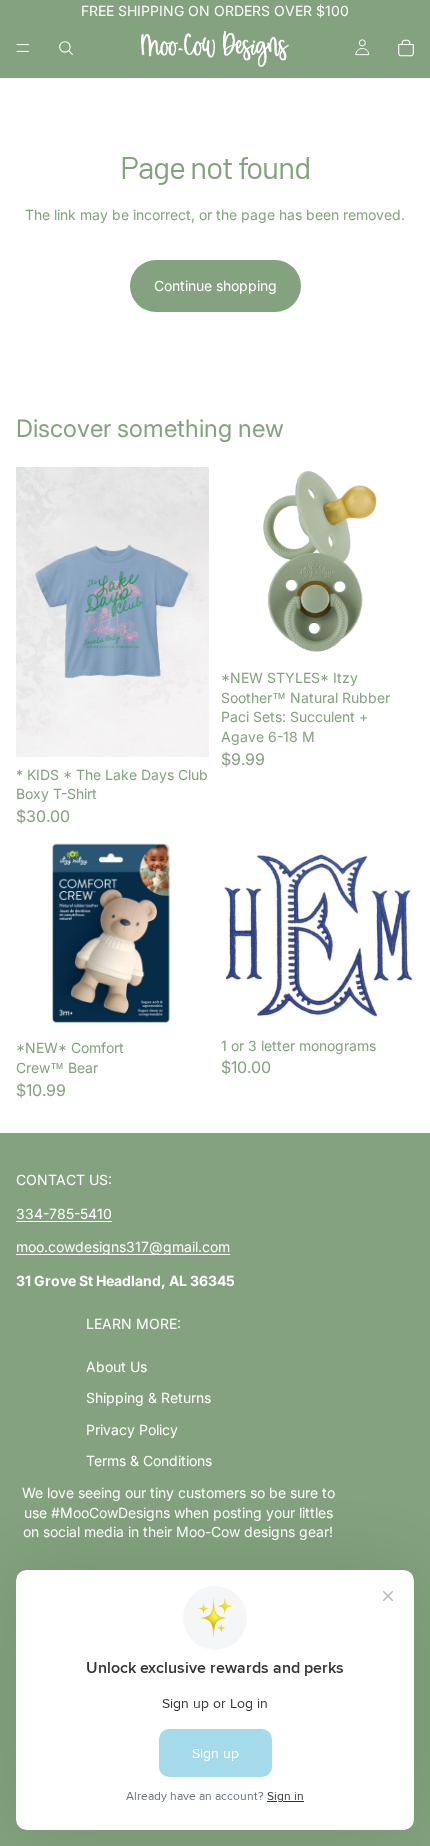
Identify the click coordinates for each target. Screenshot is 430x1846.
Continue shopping (215, 285)
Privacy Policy (132, 1429)
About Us (116, 1366)
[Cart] (406, 48)
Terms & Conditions (149, 1460)
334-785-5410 (64, 1213)
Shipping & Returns (148, 1397)
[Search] (66, 48)
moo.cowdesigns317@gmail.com (123, 1246)
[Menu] (23, 48)
